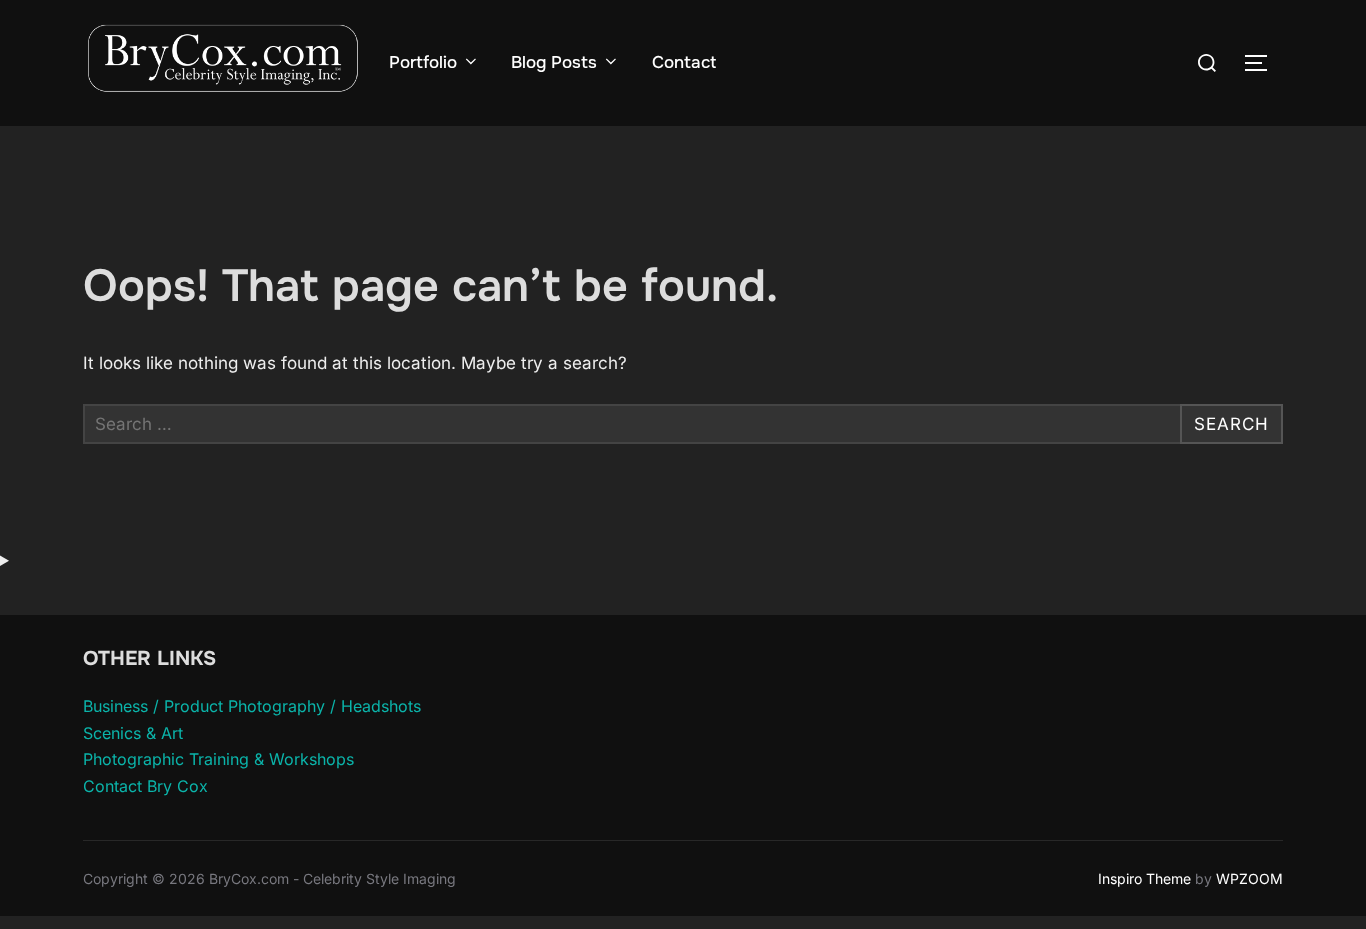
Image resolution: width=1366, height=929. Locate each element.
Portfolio (423, 62)
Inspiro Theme (1144, 878)
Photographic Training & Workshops (218, 759)
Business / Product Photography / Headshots (252, 706)
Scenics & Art (133, 733)
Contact (684, 62)
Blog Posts (554, 62)
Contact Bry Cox (145, 786)
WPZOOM (1249, 878)
